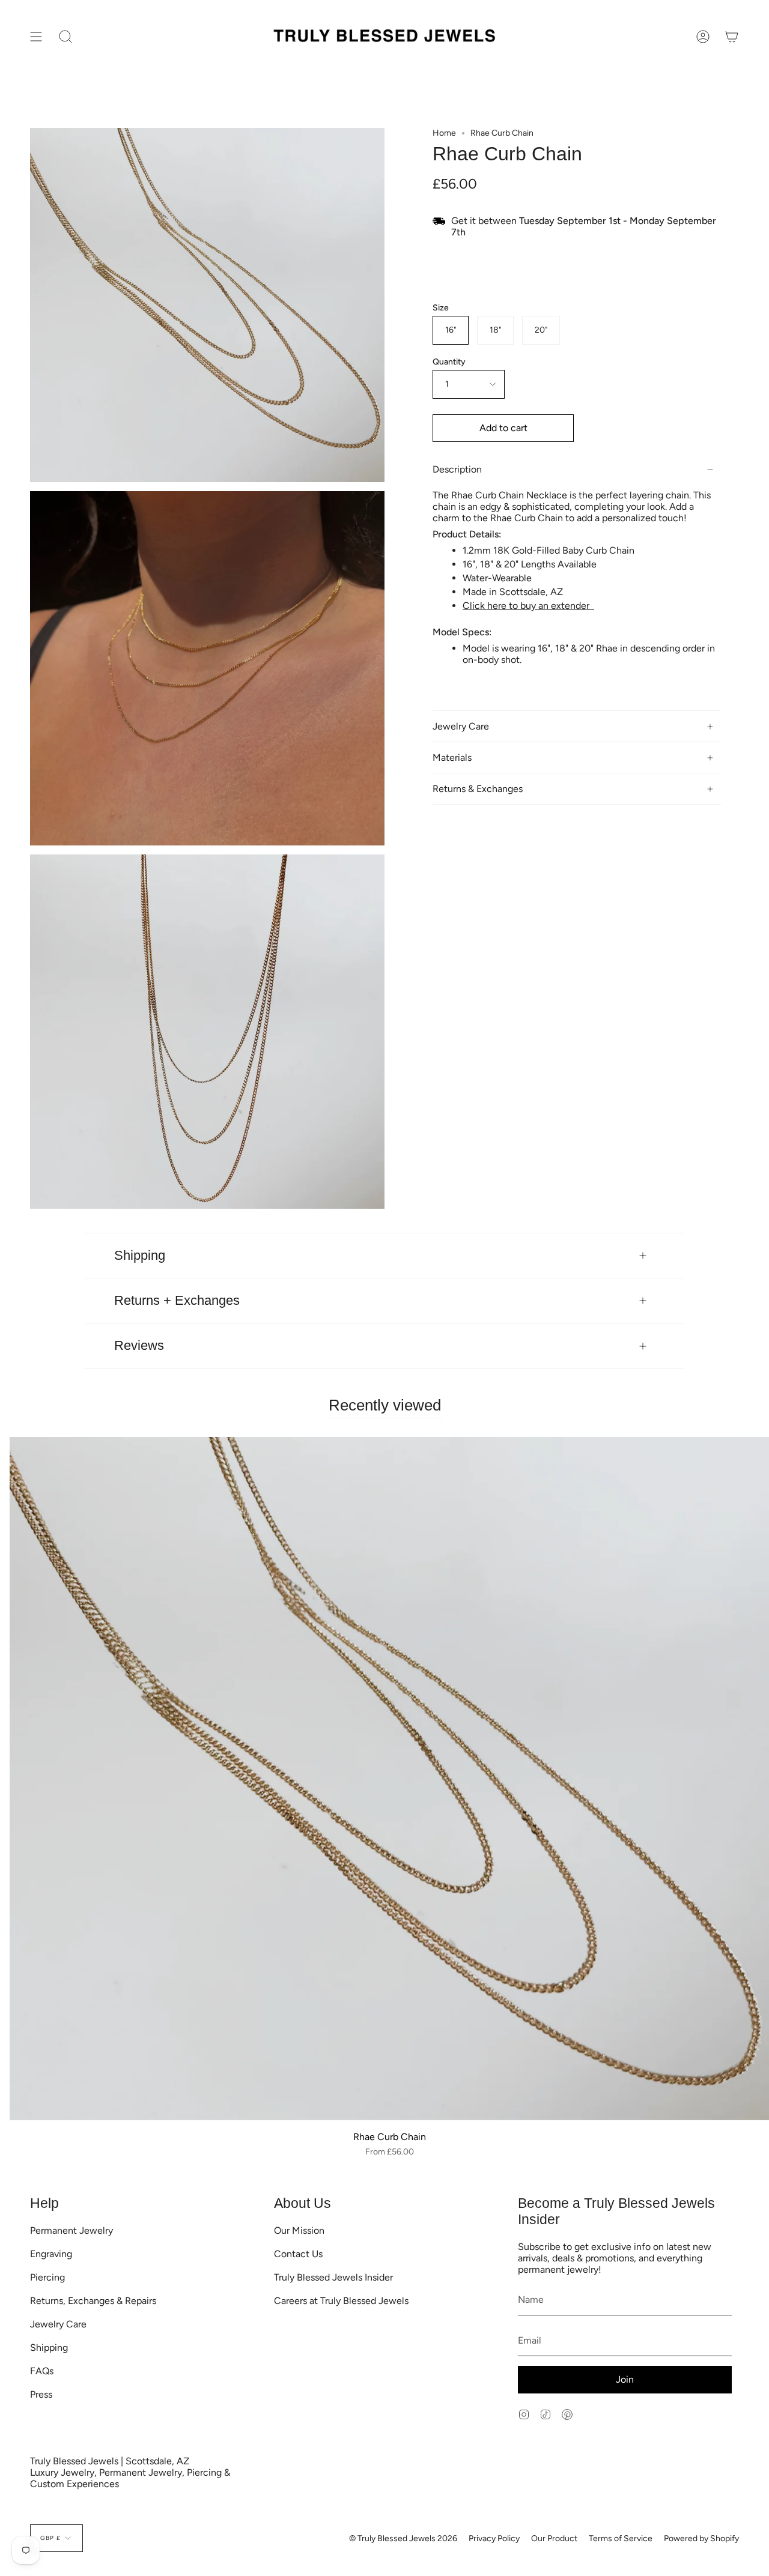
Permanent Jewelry (71, 2230)
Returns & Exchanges (478, 789)
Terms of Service (621, 2538)
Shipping (140, 1255)
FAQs (42, 2371)
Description (457, 469)
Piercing (47, 2277)
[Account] (703, 37)
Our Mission (299, 2230)
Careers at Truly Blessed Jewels (341, 2301)
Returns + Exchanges (177, 1300)
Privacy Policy (494, 2538)
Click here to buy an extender (528, 606)
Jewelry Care (461, 726)
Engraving (51, 2254)
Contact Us (298, 2254)
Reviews (139, 1345)
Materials (452, 757)
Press (41, 2394)
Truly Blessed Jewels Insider (333, 2277)
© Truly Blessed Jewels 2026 (403, 2538)
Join (625, 2379)
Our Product (554, 2538)
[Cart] (732, 37)
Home (444, 133)
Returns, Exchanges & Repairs (93, 2301)
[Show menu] (36, 37)
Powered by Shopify (701, 2538)
